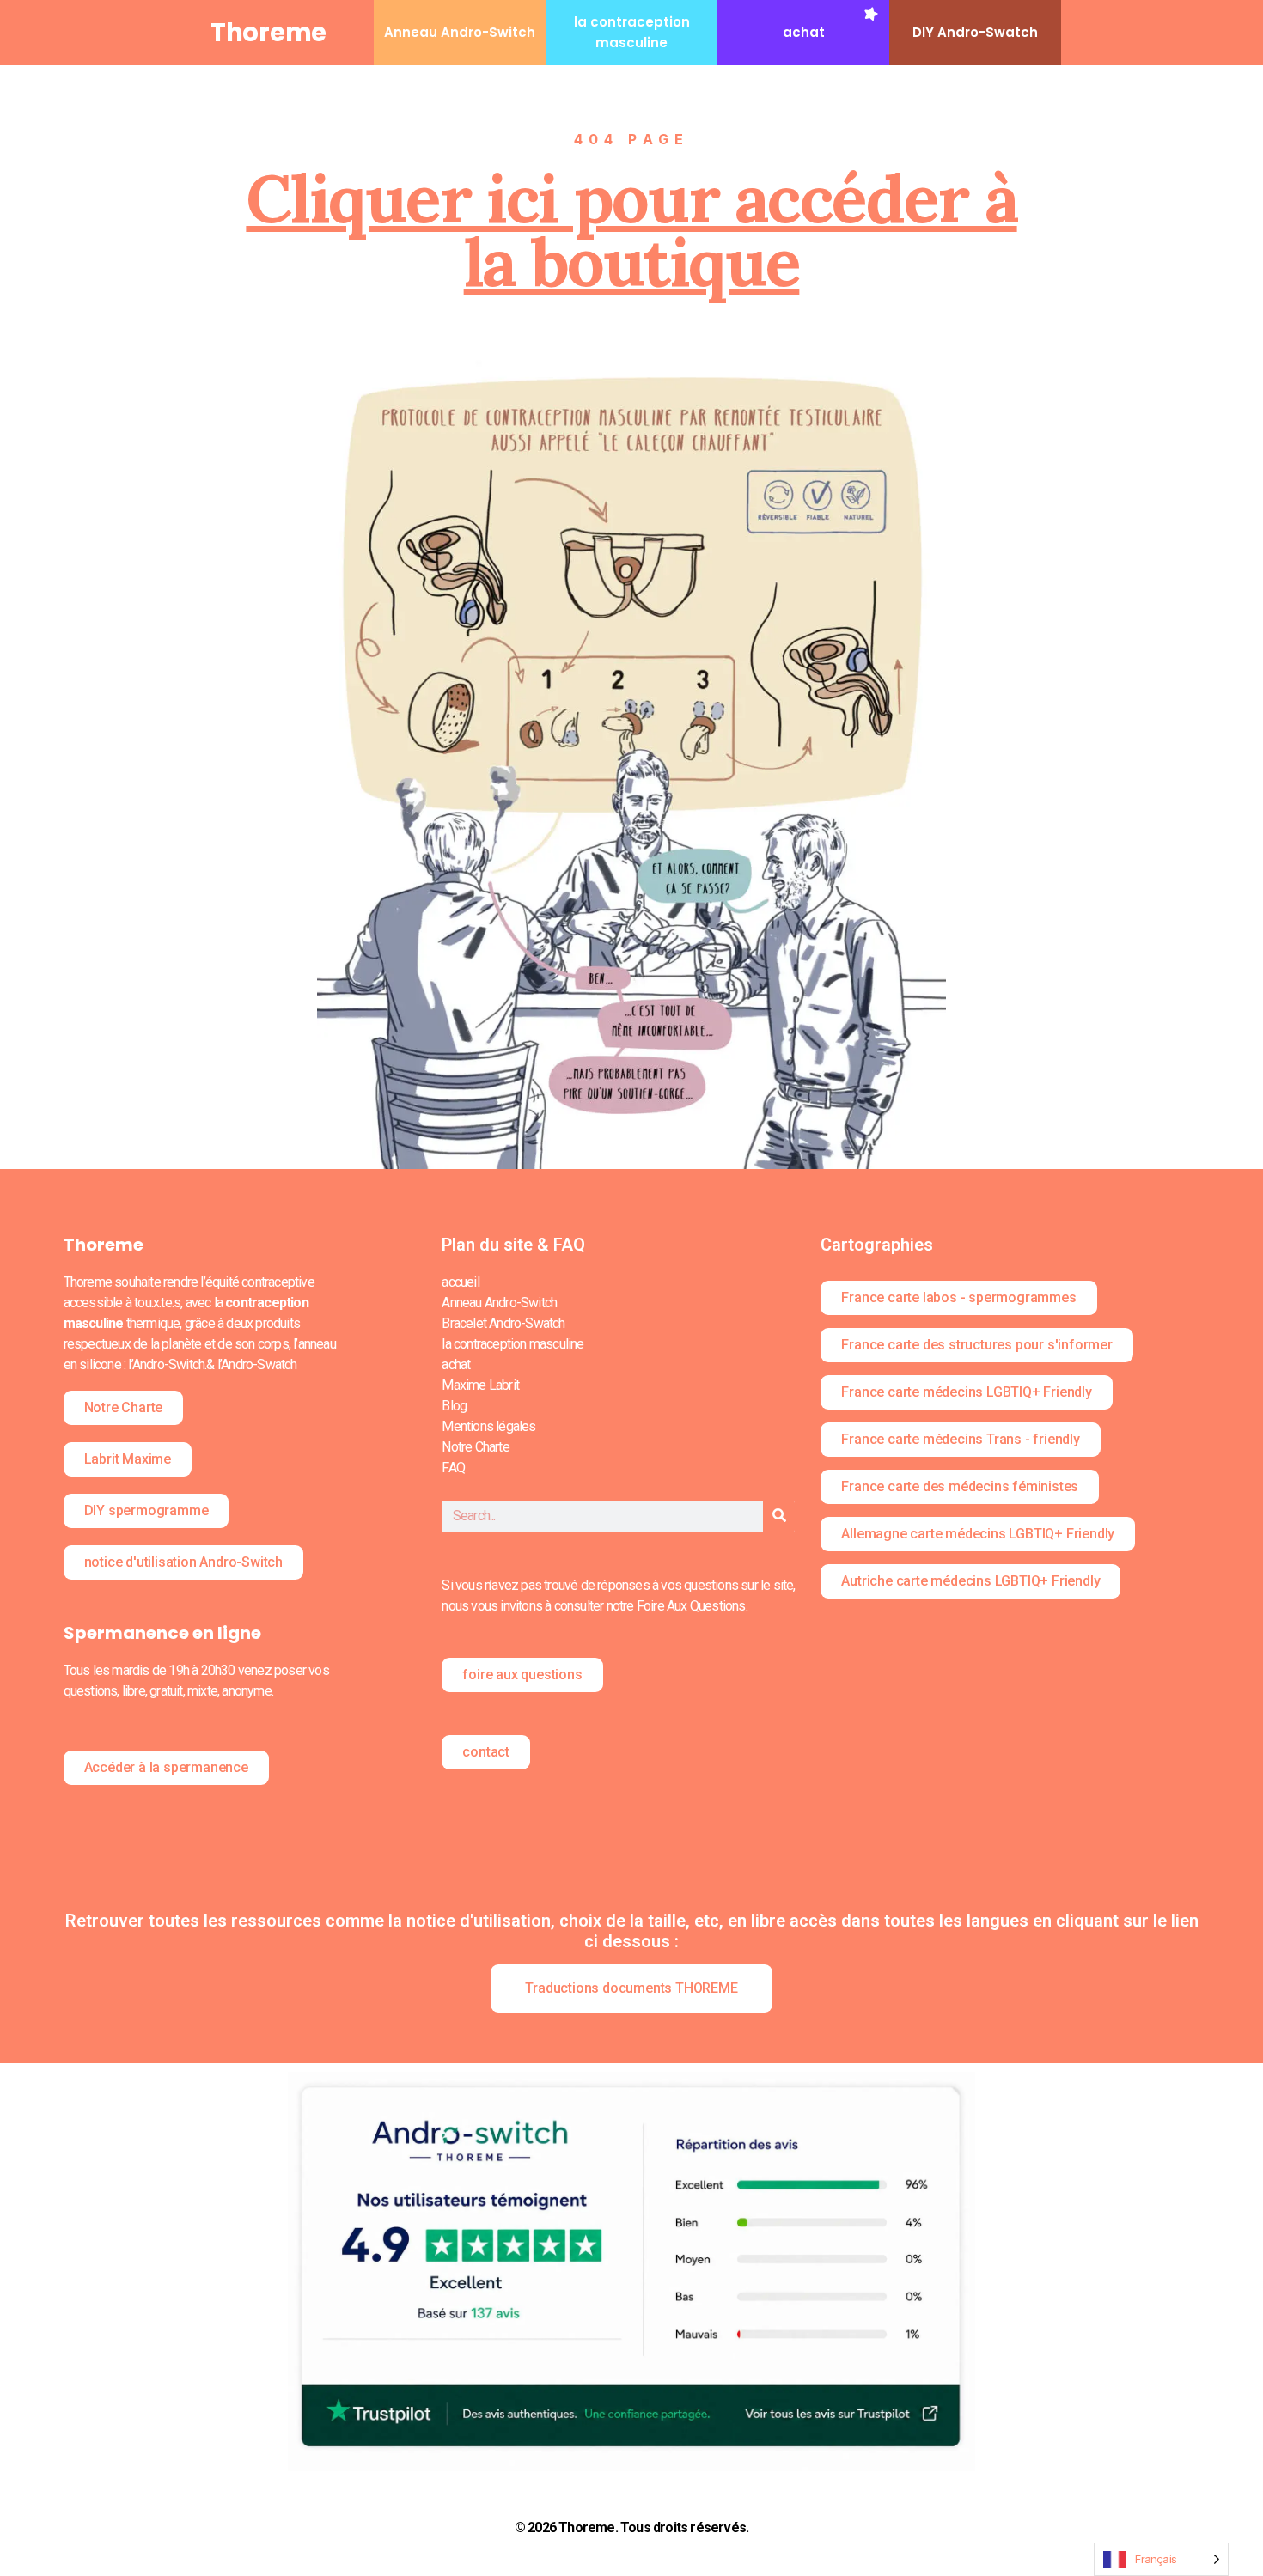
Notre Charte (475, 1447)
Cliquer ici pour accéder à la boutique (631, 230)
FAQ (453, 1468)
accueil (460, 1282)
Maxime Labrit (480, 1385)
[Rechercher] (779, 1516)
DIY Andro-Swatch (975, 32)
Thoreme (268, 33)
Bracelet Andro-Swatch (503, 1323)
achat (804, 32)
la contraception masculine (513, 1344)
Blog (454, 1406)
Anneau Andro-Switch (460, 32)
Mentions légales (488, 1426)
